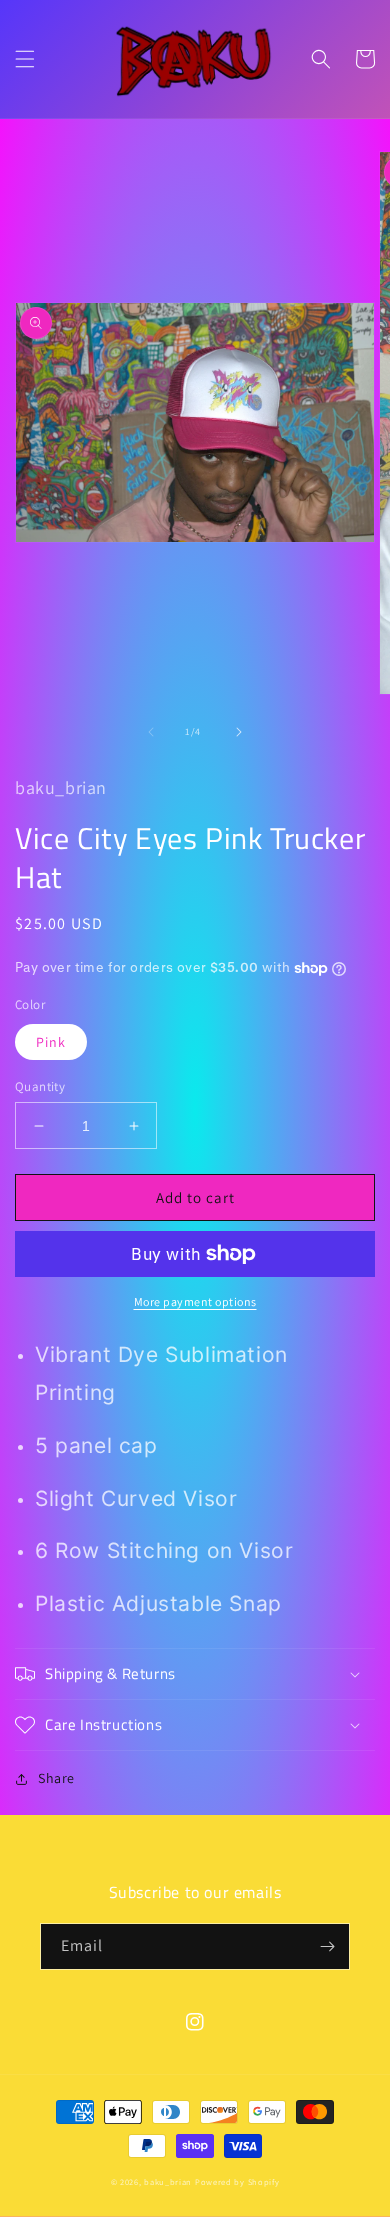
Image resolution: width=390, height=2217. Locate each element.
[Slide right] (239, 732)
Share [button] (56, 1778)
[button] (25, 59)
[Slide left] (151, 732)
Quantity (40, 1086)
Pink (51, 1042)
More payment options (195, 1301)
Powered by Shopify (237, 2181)
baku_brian (168, 2181)
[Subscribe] (327, 1946)
